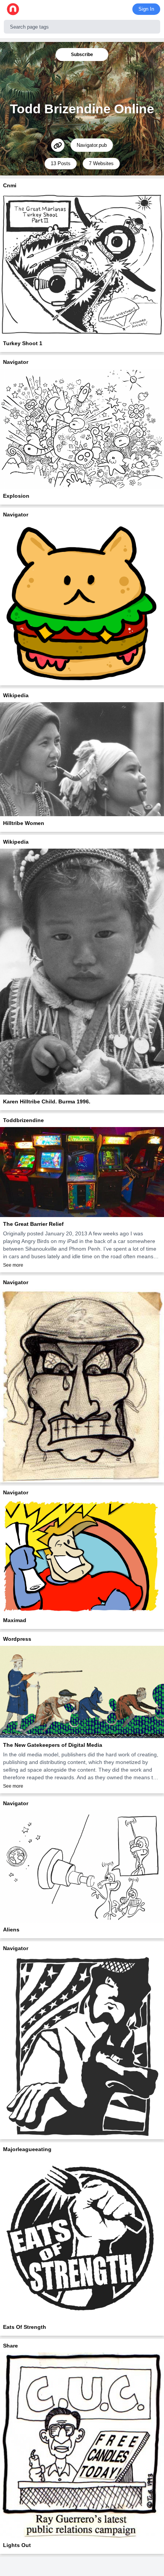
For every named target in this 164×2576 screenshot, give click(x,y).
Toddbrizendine (23, 1120)
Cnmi (10, 185)
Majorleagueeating (27, 2149)
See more (13, 1265)
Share (10, 2346)
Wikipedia (16, 695)
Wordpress (17, 1639)
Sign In (146, 9)
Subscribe (82, 55)
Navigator (16, 362)
